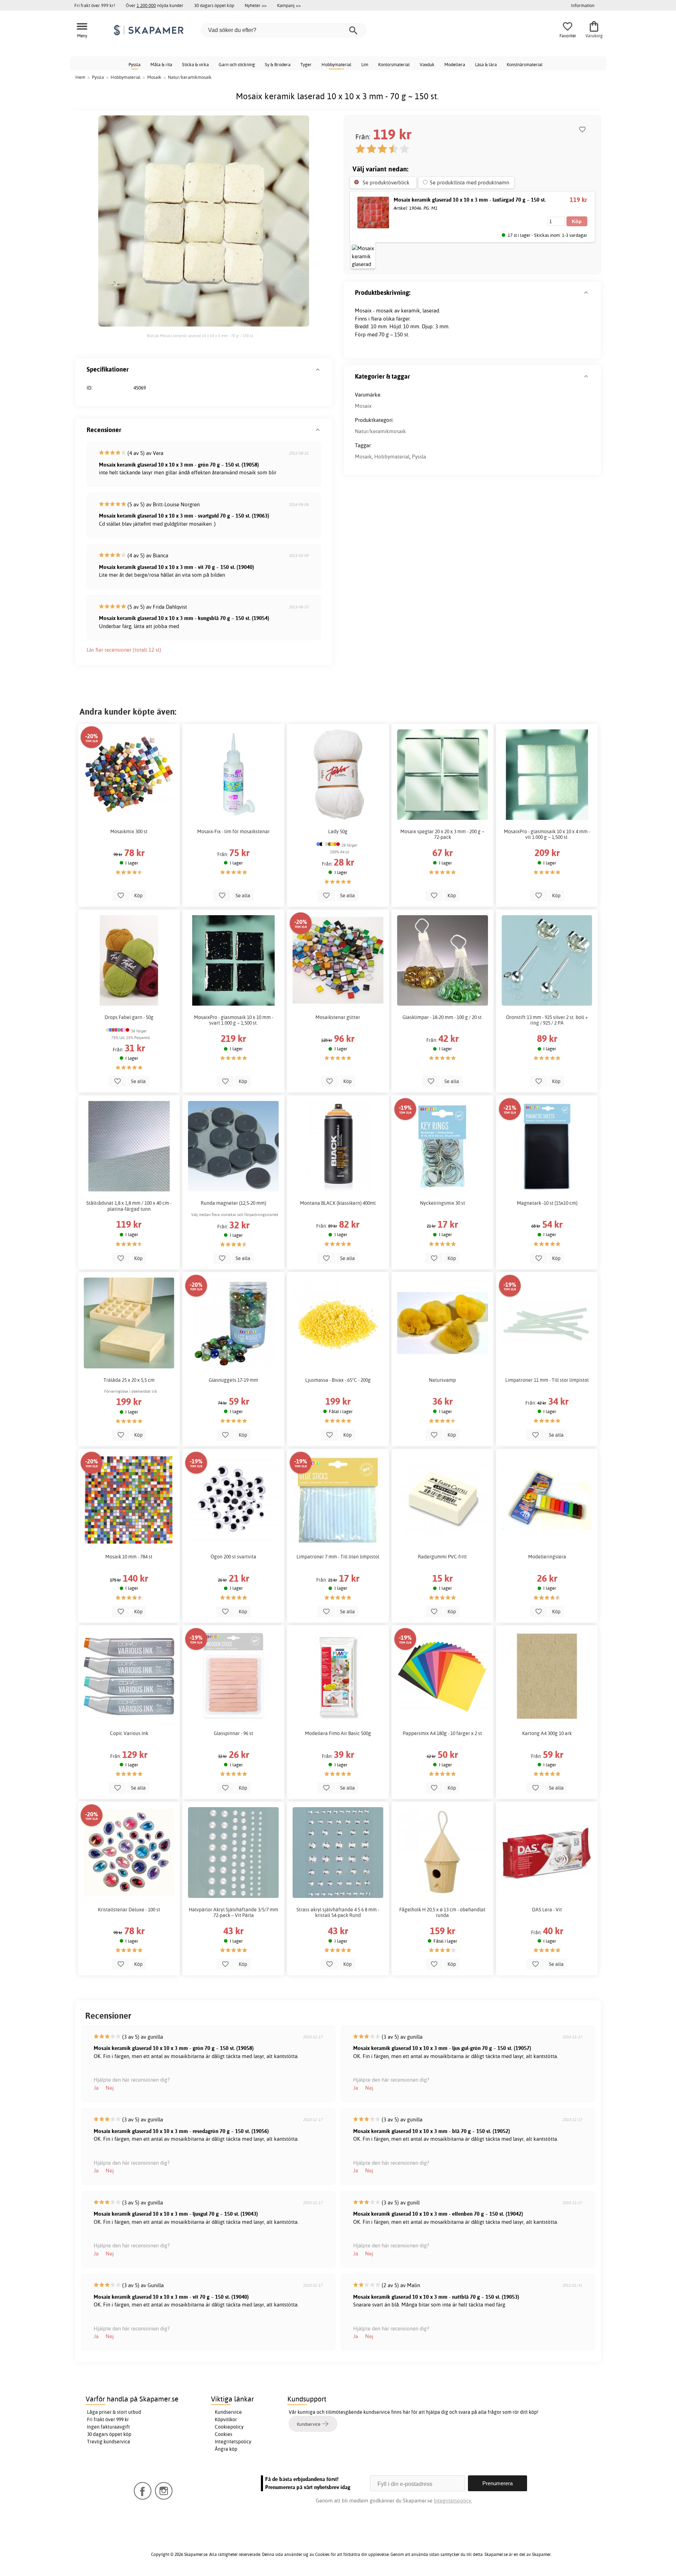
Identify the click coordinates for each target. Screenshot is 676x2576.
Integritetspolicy (233, 2442)
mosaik (384, 311)
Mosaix (363, 406)
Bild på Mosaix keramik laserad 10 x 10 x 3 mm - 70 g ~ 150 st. (200, 336)
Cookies (224, 2434)
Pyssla (134, 64)
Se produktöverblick (386, 182)
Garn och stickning (237, 64)
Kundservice (228, 2412)
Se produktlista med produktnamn (470, 182)
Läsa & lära (486, 64)
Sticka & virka (195, 64)
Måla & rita (161, 64)
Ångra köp (226, 2449)
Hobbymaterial (336, 64)
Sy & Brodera (278, 64)
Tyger (306, 64)
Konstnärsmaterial (525, 64)
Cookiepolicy (229, 2427)
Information (583, 5)
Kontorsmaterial (394, 64)
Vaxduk (427, 64)
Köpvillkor (226, 2419)
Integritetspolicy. (453, 2501)
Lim (365, 64)
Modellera (455, 64)
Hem (80, 77)
